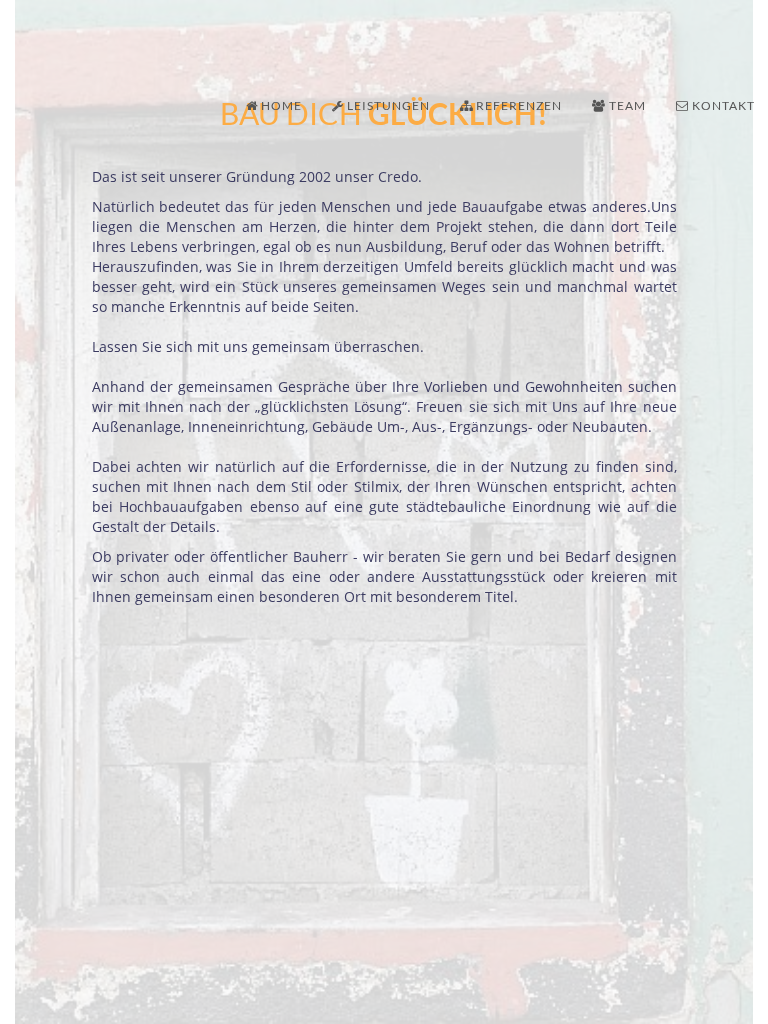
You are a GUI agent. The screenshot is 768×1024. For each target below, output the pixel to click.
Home (280, 105)
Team (626, 105)
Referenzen (517, 105)
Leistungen (387, 105)
